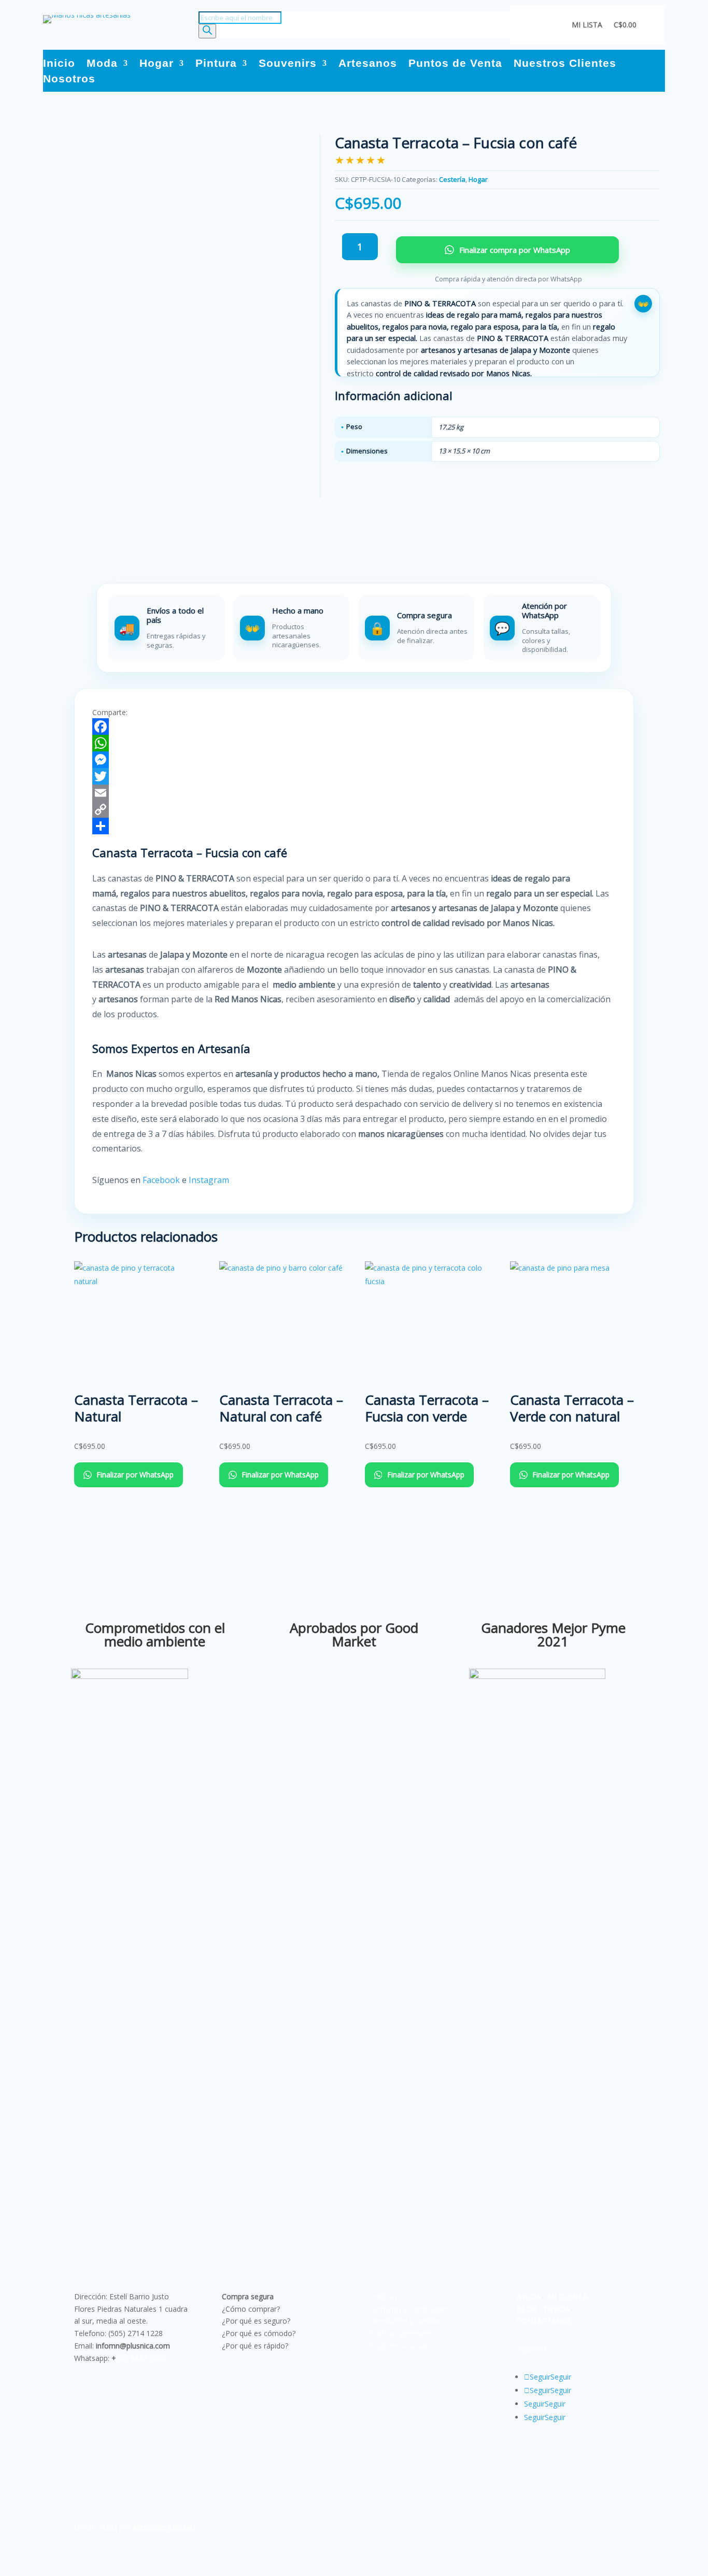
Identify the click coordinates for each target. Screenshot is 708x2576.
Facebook (161, 1180)
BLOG (527, 2309)
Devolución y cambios (407, 2321)
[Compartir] (354, 826)
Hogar (157, 64)
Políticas (384, 2296)
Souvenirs (288, 64)
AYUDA (529, 2296)
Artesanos (368, 64)
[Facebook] (354, 727)
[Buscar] (207, 31)
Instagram (210, 1180)
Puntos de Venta (455, 64)
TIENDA (557, 2309)
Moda (102, 64)
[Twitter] (354, 776)
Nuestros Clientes (565, 64)
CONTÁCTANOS (544, 2321)
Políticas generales (401, 2333)
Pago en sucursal (398, 2346)
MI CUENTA (567, 2296)
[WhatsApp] (354, 743)
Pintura (216, 64)
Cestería (452, 179)
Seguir (561, 2377)
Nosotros (69, 80)
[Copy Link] (354, 809)
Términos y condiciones (409, 2309)
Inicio (59, 64)
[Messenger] (354, 760)
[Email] (354, 793)
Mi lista (587, 25)
